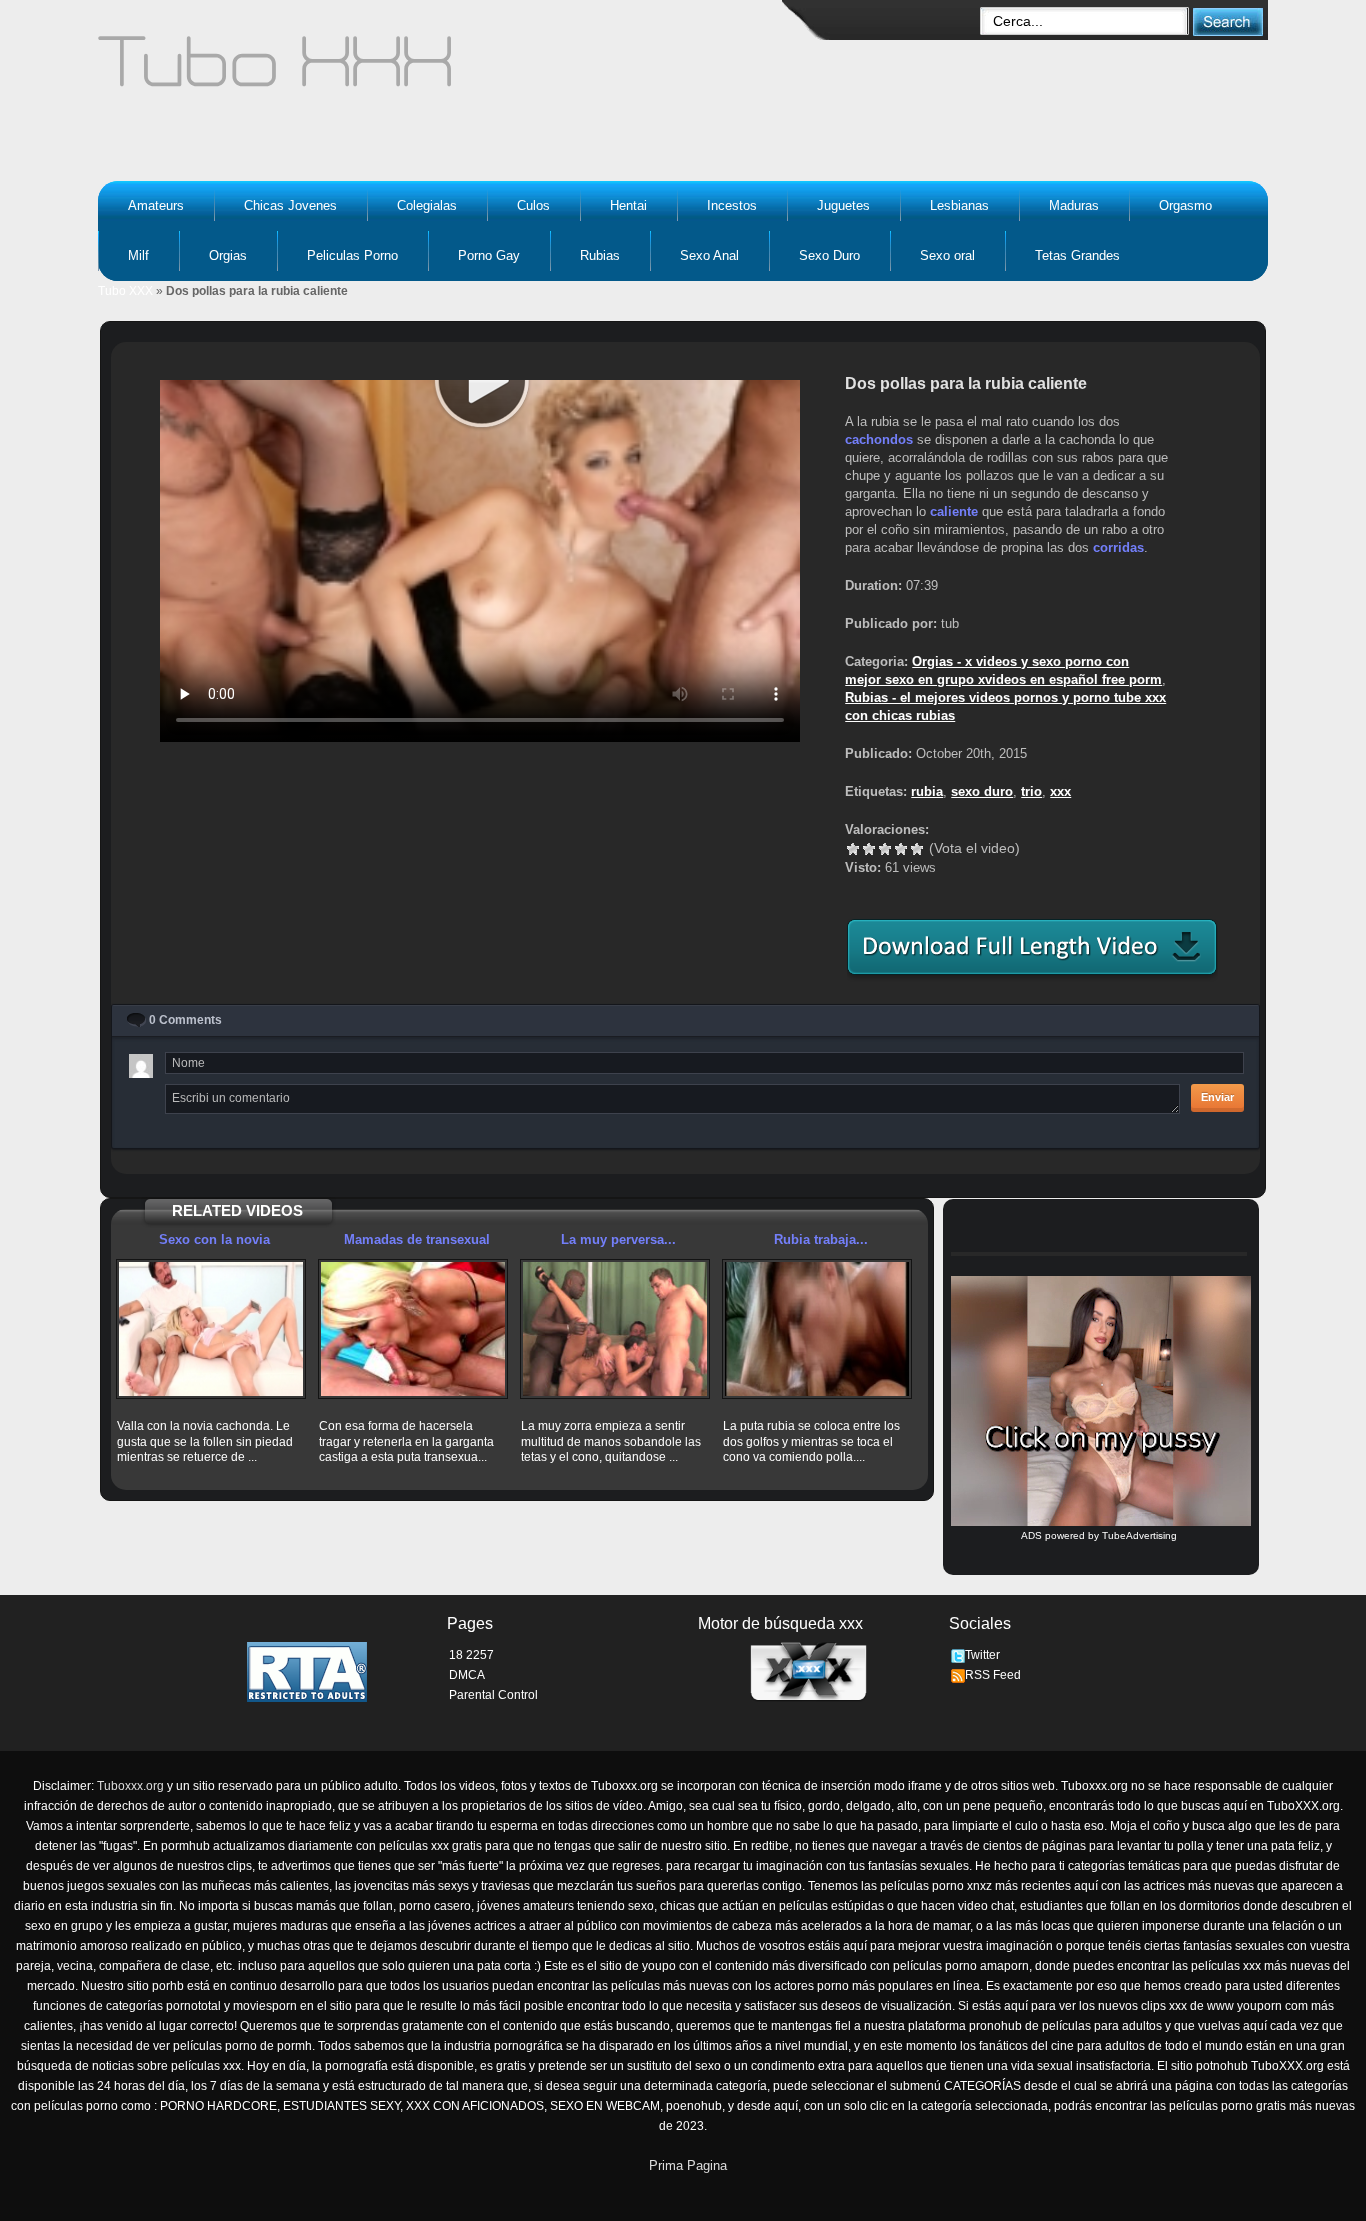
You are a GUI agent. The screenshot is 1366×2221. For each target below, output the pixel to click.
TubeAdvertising (1139, 1535)
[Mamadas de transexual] (413, 1329)
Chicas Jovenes (290, 205)
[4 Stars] (901, 849)
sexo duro (982, 791)
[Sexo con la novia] (211, 1329)
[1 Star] (853, 849)
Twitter (982, 1655)
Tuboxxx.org (130, 1786)
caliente (954, 511)
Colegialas (427, 205)
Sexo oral (947, 255)
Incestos (732, 205)
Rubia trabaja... (821, 1239)
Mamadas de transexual (417, 1239)
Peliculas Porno (352, 255)
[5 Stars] (917, 849)
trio (1031, 791)
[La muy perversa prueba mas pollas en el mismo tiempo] (615, 1329)
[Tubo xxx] (449, 70)
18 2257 (471, 1655)
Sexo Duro (829, 255)
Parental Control (493, 1695)
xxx (1060, 791)
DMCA (467, 1675)
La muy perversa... (618, 1239)
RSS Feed (993, 1675)
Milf (138, 255)
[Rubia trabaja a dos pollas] (817, 1329)
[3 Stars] (885, 849)
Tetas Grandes (1077, 255)
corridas (1118, 547)
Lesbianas (959, 205)
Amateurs (156, 205)
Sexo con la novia (214, 1239)
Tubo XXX (125, 291)
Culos (533, 205)
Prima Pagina (688, 2165)
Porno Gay (489, 255)
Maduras (1074, 205)
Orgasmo (1185, 205)
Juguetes (843, 205)
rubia (927, 791)
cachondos (879, 439)
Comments (185, 1020)
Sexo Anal (709, 255)
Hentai (628, 205)
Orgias (228, 255)
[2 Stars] (869, 849)
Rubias (600, 255)
